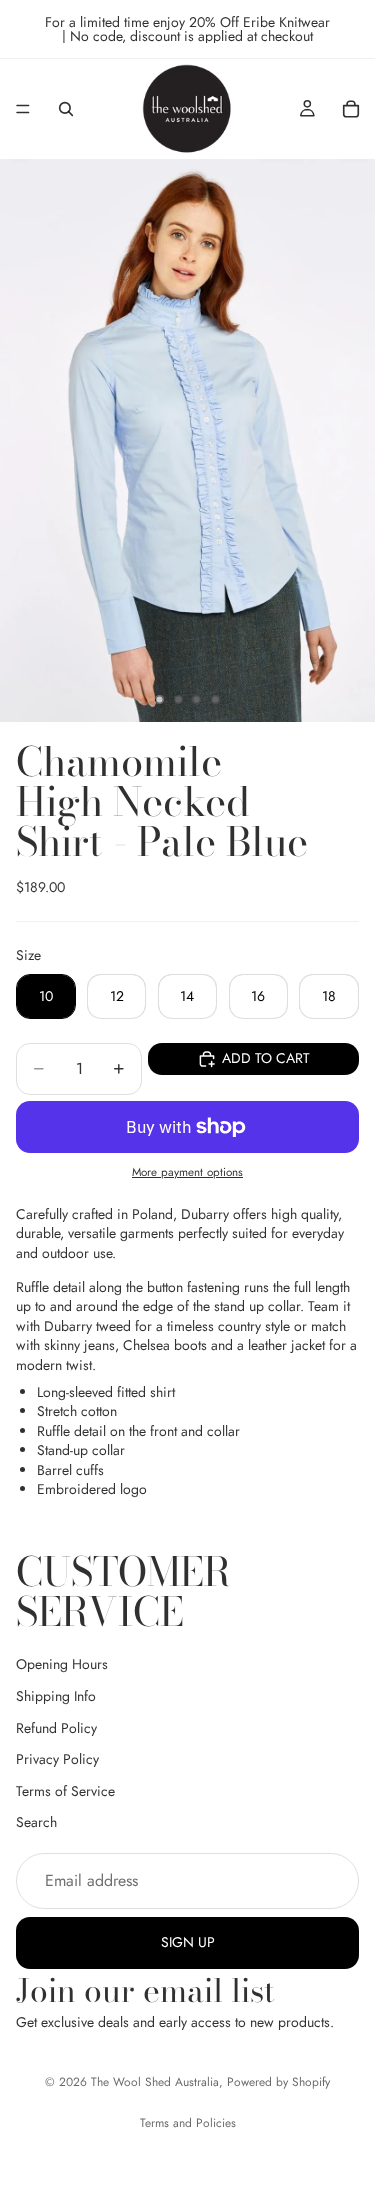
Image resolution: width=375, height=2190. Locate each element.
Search (36, 1822)
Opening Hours (62, 1664)
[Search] (66, 109)
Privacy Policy (57, 1759)
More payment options (187, 1172)
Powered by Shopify (278, 2082)
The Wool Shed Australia (155, 2082)
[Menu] (23, 109)
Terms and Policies (188, 2123)
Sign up (188, 1942)
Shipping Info (56, 1696)
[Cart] (351, 109)
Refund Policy (56, 1728)
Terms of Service (65, 1791)
